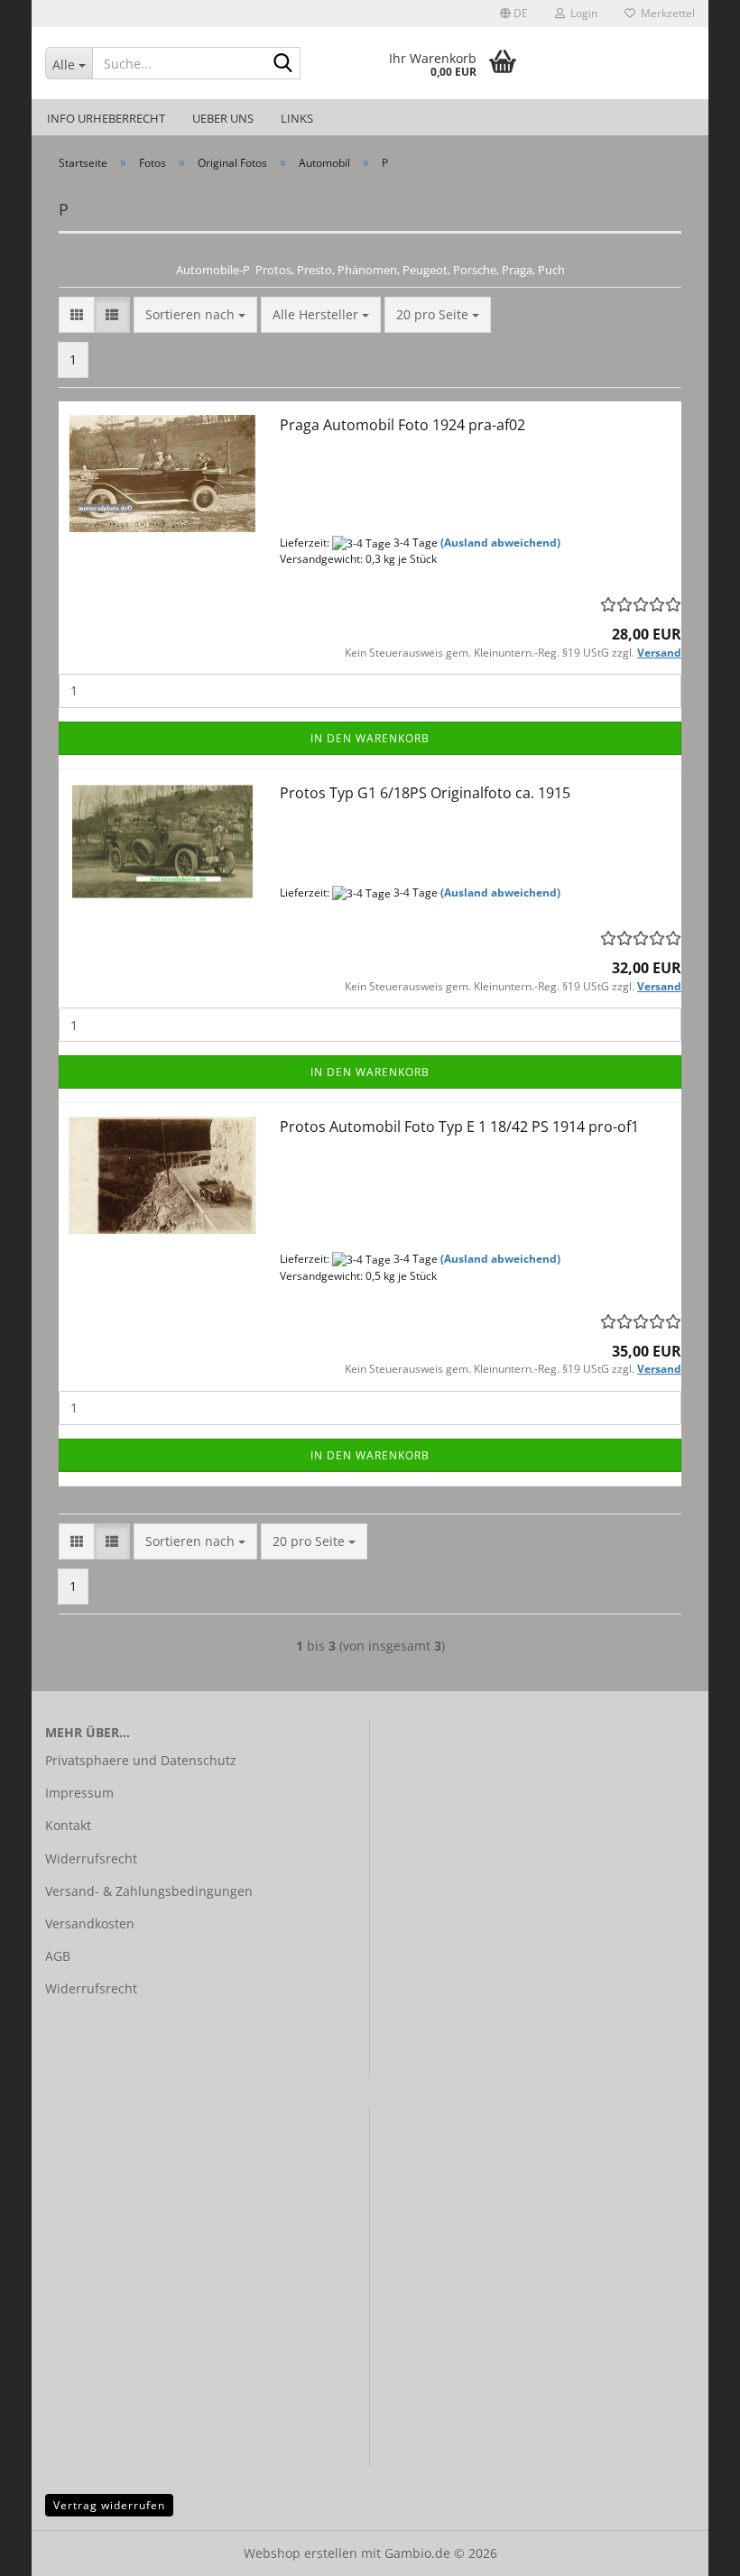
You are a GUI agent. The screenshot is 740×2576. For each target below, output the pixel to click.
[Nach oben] (690, 2549)
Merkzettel (665, 13)
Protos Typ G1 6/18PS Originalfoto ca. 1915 (425, 793)
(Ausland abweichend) (500, 543)
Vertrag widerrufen (109, 2505)
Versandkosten (90, 1923)
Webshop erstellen (301, 2553)
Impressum (79, 1793)
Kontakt (68, 1825)
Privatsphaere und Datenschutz (141, 1760)
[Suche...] (283, 64)
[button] (514, 14)
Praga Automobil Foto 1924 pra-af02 (402, 425)
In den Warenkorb (370, 738)
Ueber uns (223, 118)
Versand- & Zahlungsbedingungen (149, 1891)
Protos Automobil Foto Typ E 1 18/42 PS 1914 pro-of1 (459, 1127)
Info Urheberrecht (106, 118)
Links (297, 118)
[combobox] (195, 315)
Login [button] (581, 13)
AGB (58, 1956)
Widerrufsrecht (91, 1858)
